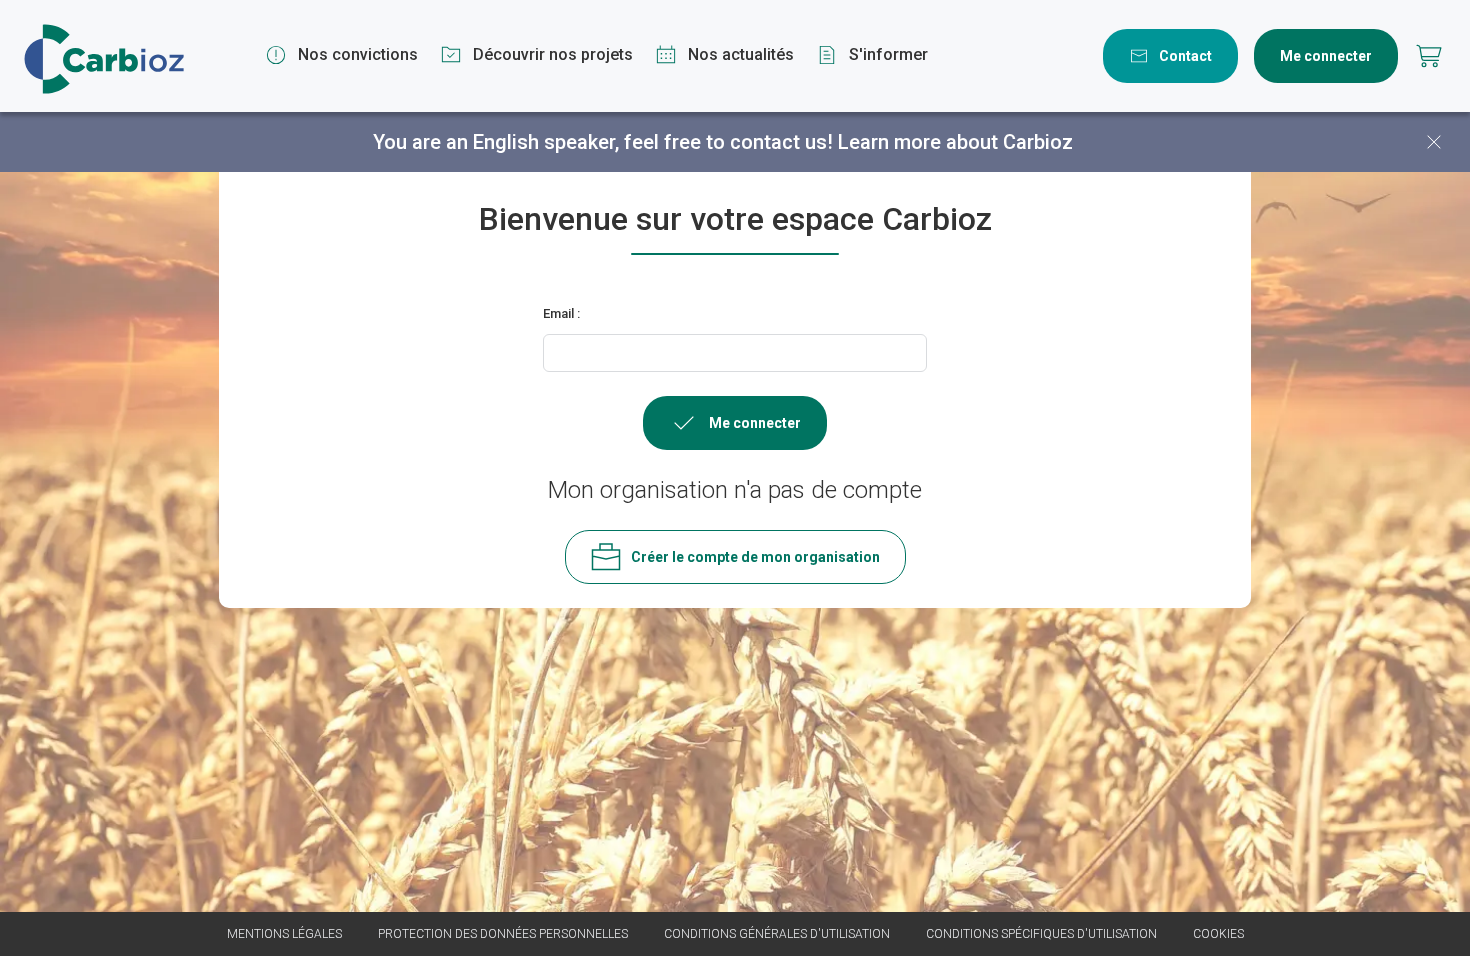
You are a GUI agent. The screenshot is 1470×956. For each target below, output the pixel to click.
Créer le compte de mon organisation (755, 557)
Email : (561, 313)
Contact (1185, 56)
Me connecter (1326, 56)
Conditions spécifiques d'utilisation (1041, 934)
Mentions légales (284, 934)
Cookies (1218, 934)
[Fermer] (1434, 142)
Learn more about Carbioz (955, 142)
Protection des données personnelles (503, 934)
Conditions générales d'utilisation (777, 934)
